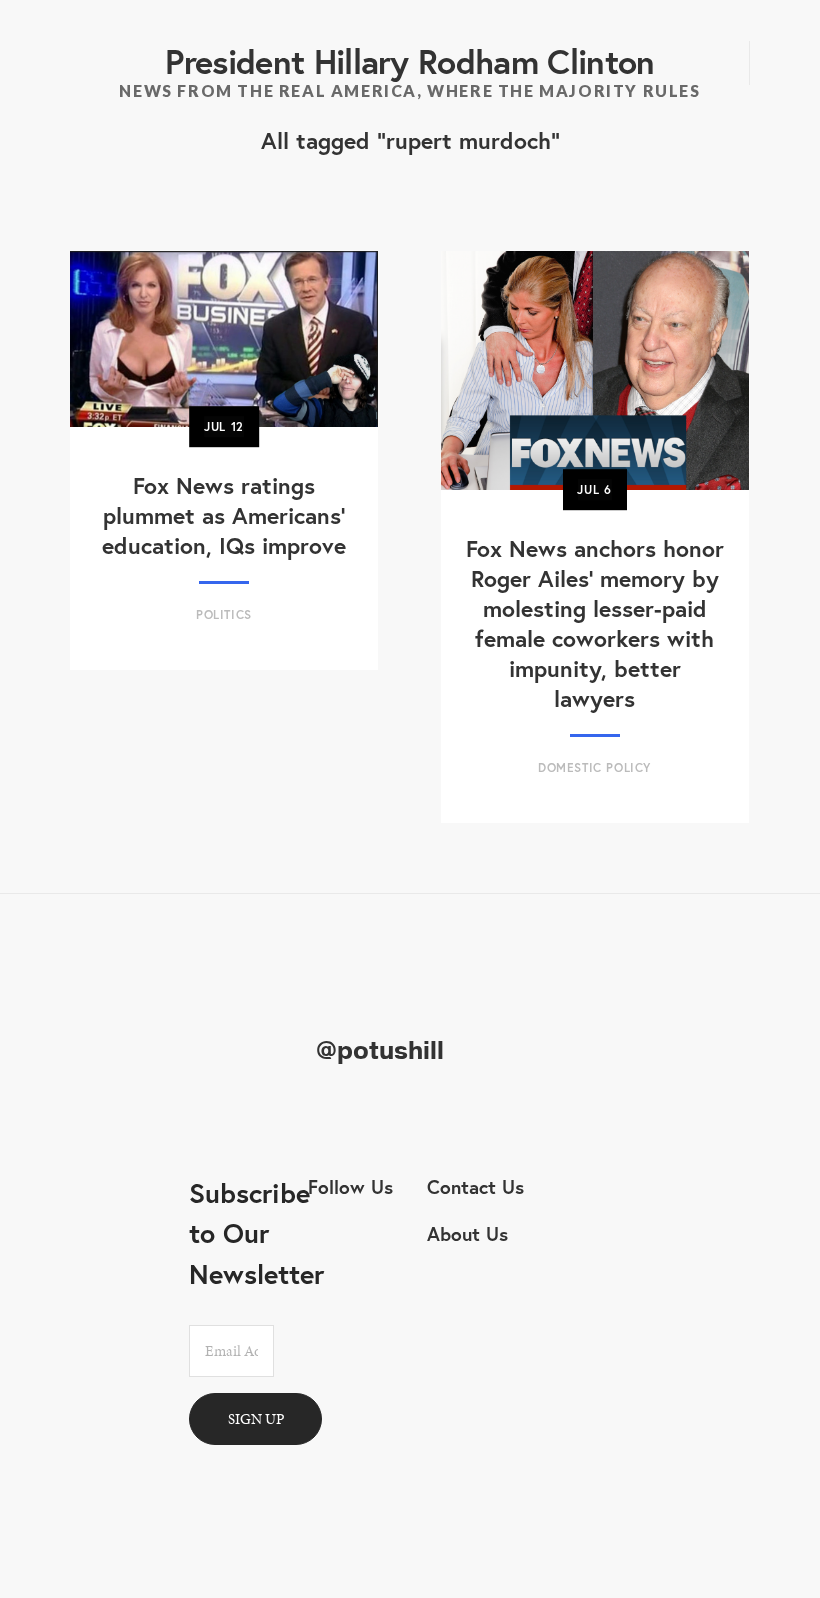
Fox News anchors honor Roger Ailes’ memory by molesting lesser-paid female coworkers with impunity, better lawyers (595, 623)
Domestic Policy (594, 767)
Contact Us (475, 1186)
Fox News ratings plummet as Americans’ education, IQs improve (224, 515)
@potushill (380, 1051)
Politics (224, 614)
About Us (467, 1233)
